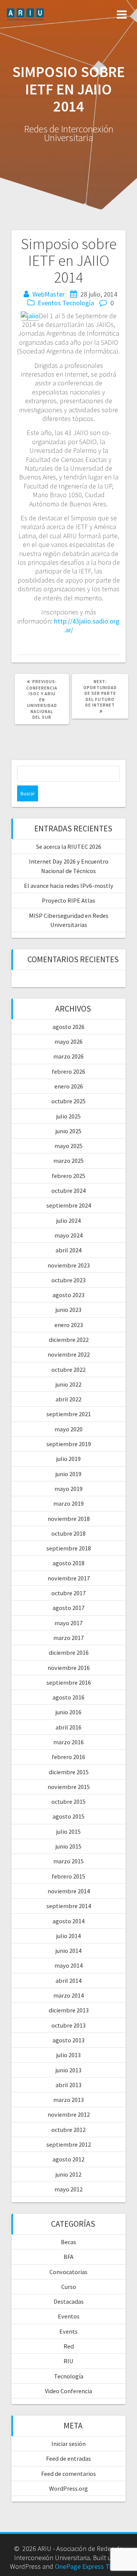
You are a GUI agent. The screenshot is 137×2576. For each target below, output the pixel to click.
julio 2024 (68, 1220)
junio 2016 (68, 1712)
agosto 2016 (68, 1697)
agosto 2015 (68, 1816)
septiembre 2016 (69, 1682)
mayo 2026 (68, 1041)
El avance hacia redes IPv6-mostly (69, 886)
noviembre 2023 (69, 1265)
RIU (68, 2361)
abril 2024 (68, 1250)
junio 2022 (68, 1384)
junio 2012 (68, 2174)
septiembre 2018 (69, 1548)
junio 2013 (68, 2070)
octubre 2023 (68, 1280)
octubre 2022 (68, 1370)
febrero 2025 (68, 1176)
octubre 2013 (68, 2025)
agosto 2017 (68, 1608)
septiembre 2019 (69, 1444)
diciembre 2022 (69, 1340)
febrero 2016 (68, 1757)
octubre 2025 (68, 1101)
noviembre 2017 (69, 1578)
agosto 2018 (68, 1563)
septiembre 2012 (69, 2144)
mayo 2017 (68, 1623)
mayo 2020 (68, 1429)
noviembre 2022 (69, 1354)
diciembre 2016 (69, 1652)
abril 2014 (68, 1981)
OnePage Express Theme (90, 2566)
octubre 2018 (68, 1533)
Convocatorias (68, 2272)
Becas (68, 2242)
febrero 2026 (68, 1071)
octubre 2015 (68, 1802)
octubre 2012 (68, 2130)
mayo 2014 (68, 1965)
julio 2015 (68, 1831)
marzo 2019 (68, 1503)
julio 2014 (68, 1936)
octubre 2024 (68, 1191)
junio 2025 (68, 1131)
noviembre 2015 (69, 1787)
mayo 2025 (68, 1146)
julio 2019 (68, 1459)
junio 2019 (68, 1474)
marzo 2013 (68, 2100)
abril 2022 (68, 1399)
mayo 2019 (68, 1489)
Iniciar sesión (68, 2444)
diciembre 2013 (69, 2010)
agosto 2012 (68, 2159)
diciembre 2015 (69, 1772)
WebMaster (49, 294)
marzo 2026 (68, 1056)
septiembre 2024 (69, 1205)
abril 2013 (68, 2085)
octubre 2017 (68, 1593)
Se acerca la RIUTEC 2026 (69, 847)
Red (69, 2346)
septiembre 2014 (69, 1906)
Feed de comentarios (68, 2474)
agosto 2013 (68, 2040)
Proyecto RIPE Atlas (68, 900)
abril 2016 (68, 1727)
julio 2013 (68, 2055)
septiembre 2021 (69, 1414)
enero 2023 (69, 1325)
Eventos (49, 303)
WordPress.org (68, 2488)
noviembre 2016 (69, 1668)
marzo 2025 (68, 1161)
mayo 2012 (68, 2189)
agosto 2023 (68, 1295)
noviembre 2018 (69, 1519)
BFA (68, 2257)
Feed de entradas (68, 2458)
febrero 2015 (68, 1876)
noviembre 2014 (69, 1891)
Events (68, 2331)
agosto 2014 (68, 1921)
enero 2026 (69, 1086)
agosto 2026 (68, 1027)
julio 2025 (68, 1116)
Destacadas (69, 2301)
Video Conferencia (68, 2391)
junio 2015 (68, 1846)
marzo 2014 (68, 1995)
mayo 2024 (68, 1235)
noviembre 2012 (69, 2114)
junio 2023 (68, 1310)
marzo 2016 (68, 1742)
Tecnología (78, 303)
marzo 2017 (68, 1638)
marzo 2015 (68, 1861)
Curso (69, 2287)
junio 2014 (68, 1951)
